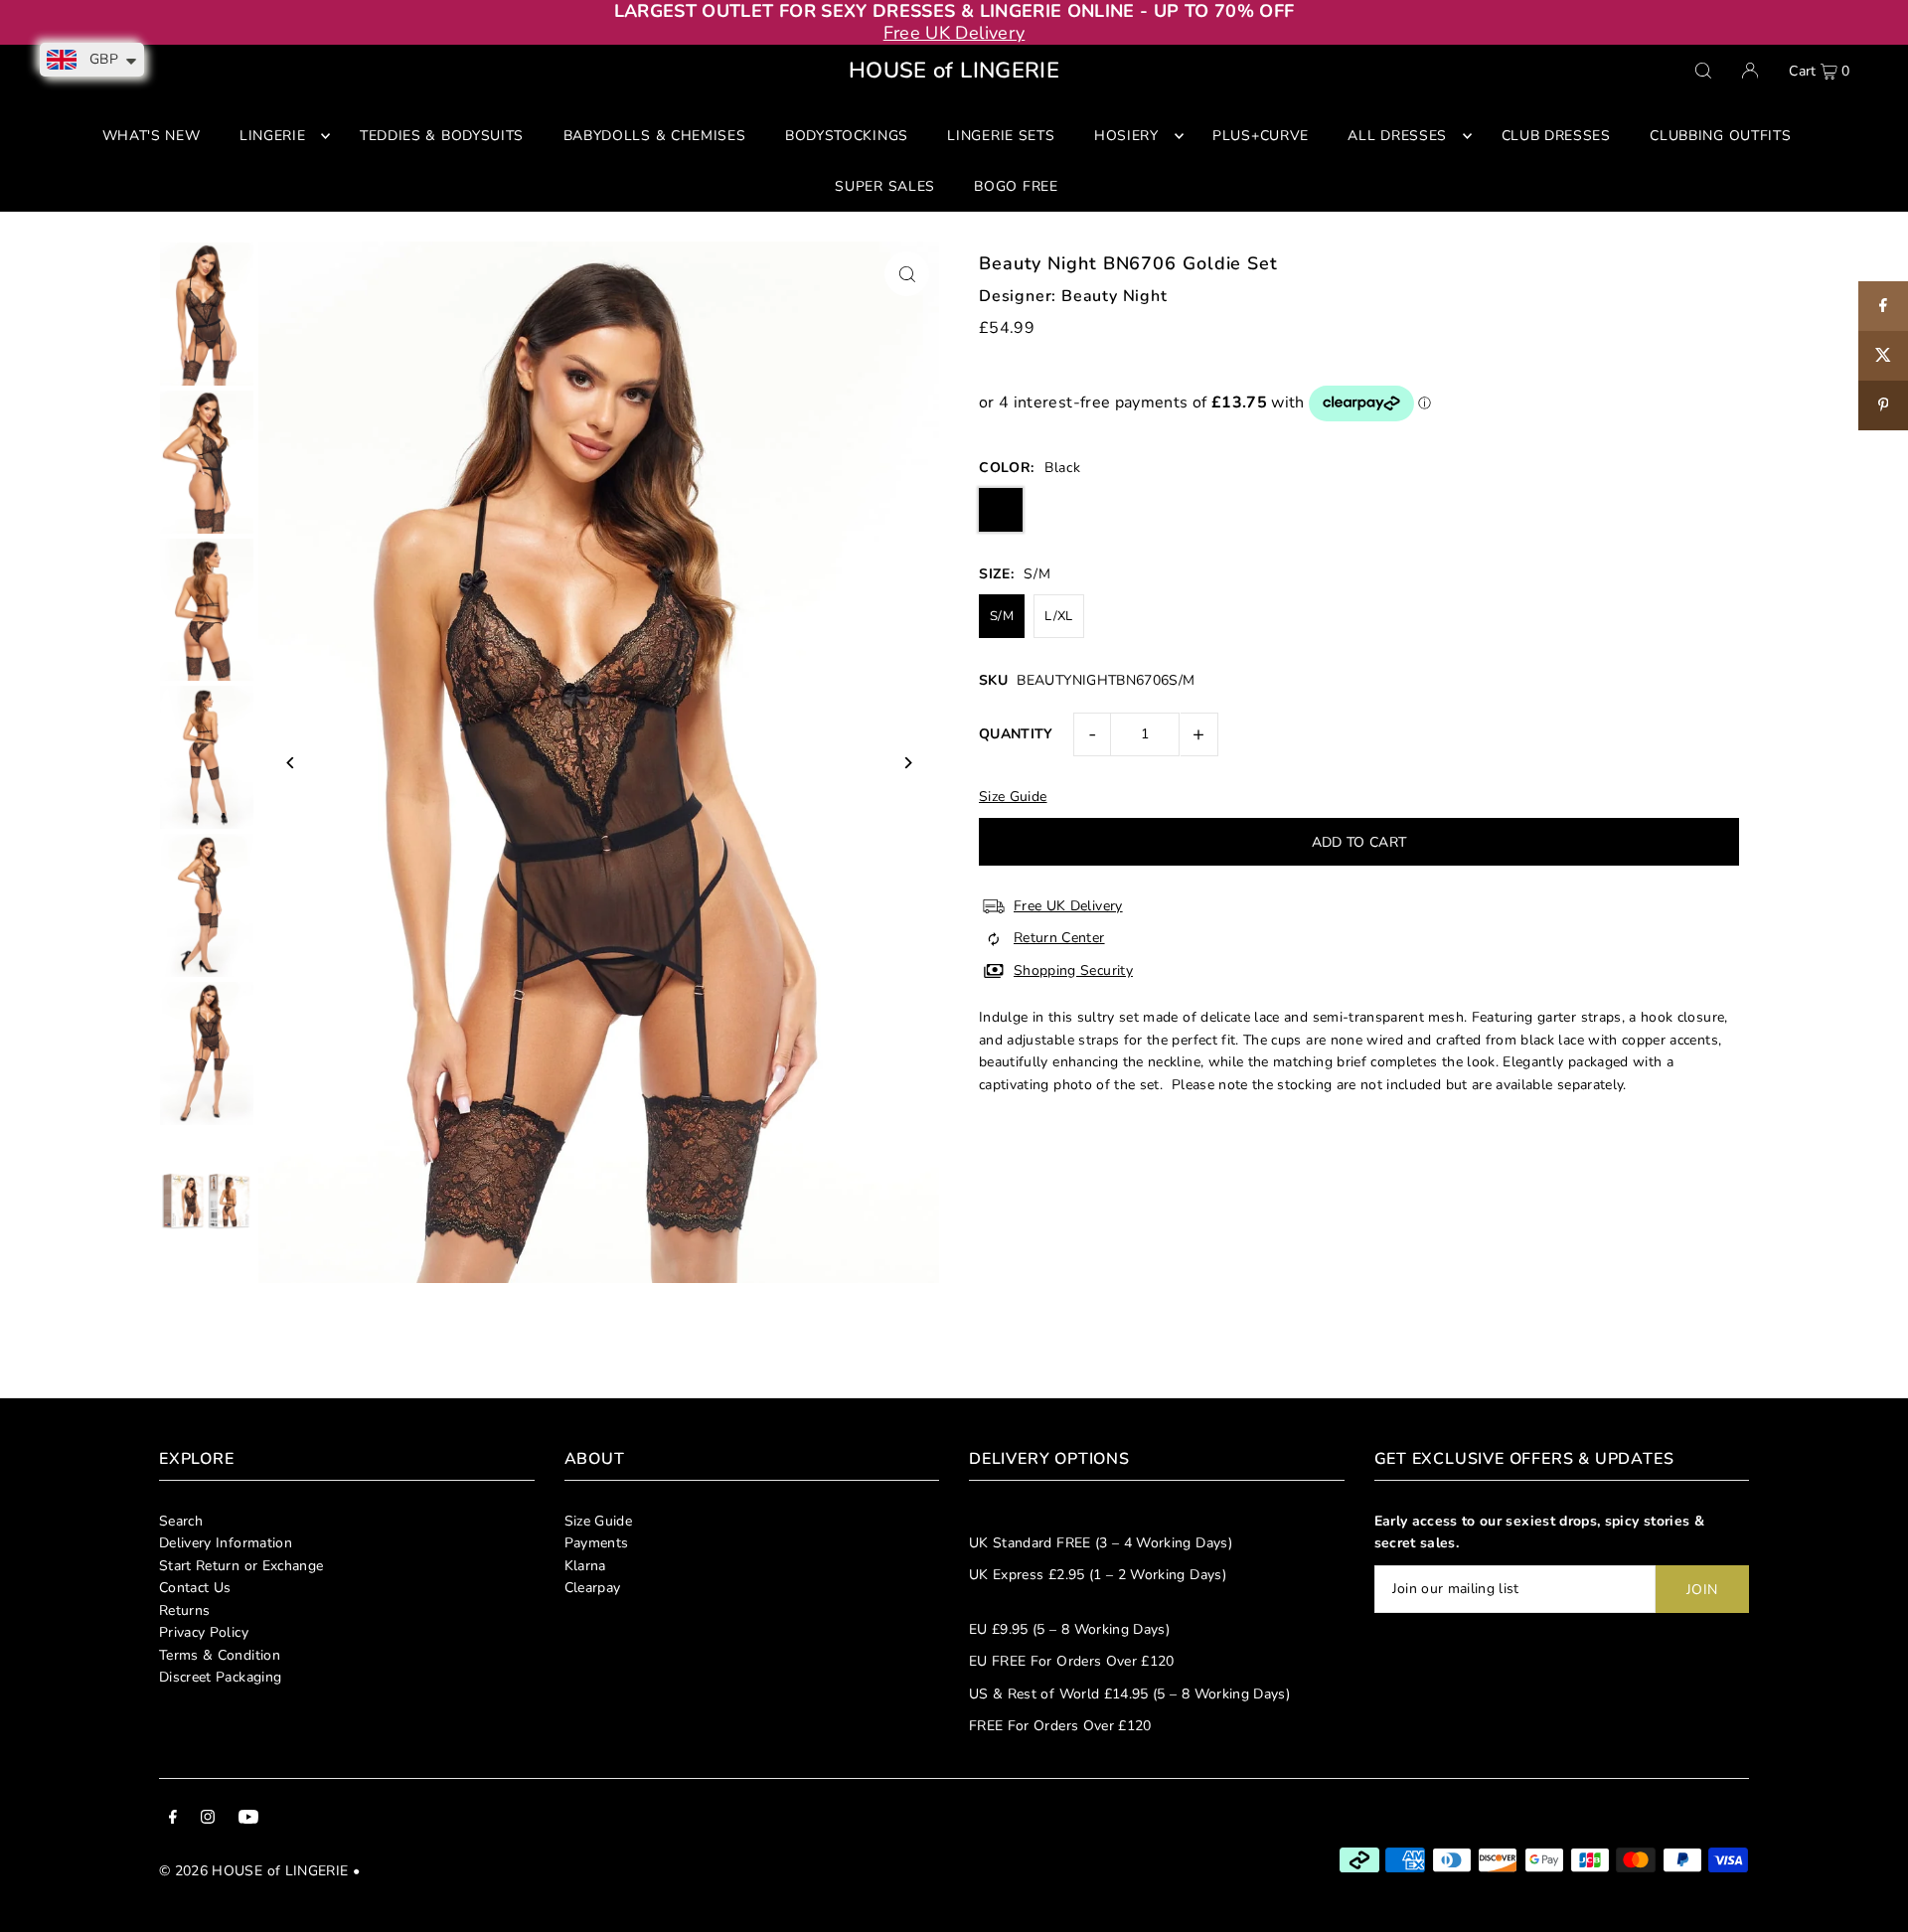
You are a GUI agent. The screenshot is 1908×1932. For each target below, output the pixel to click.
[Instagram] (208, 1820)
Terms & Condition (220, 1655)
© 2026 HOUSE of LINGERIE (253, 1871)
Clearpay (593, 1588)
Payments (597, 1543)
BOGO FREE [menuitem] (1016, 186)
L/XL (1058, 616)
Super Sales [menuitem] (885, 186)
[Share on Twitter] (1883, 356)
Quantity (1016, 734)
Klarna (585, 1566)
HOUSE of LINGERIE (954, 71)
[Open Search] (1703, 71)
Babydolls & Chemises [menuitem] (655, 136)
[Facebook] (173, 1820)
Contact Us (195, 1588)
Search (181, 1521)
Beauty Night (1114, 296)
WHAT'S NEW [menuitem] (152, 136)
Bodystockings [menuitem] (847, 136)
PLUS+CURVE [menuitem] (1261, 136)
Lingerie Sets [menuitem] (1001, 136)
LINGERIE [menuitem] (273, 136)
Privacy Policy (204, 1632)
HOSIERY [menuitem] (1126, 136)
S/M (1002, 616)
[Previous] (291, 763)
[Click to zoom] (907, 274)
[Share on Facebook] (1883, 306)
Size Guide (599, 1521)
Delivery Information (226, 1543)
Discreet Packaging (220, 1677)
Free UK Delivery (954, 33)
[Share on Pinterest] (1883, 405)
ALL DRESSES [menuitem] (1397, 136)
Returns (184, 1610)
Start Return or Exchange (241, 1566)
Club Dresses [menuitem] (1556, 136)
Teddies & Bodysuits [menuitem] (442, 136)
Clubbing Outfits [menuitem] (1720, 136)
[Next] (907, 763)
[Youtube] (248, 1820)
